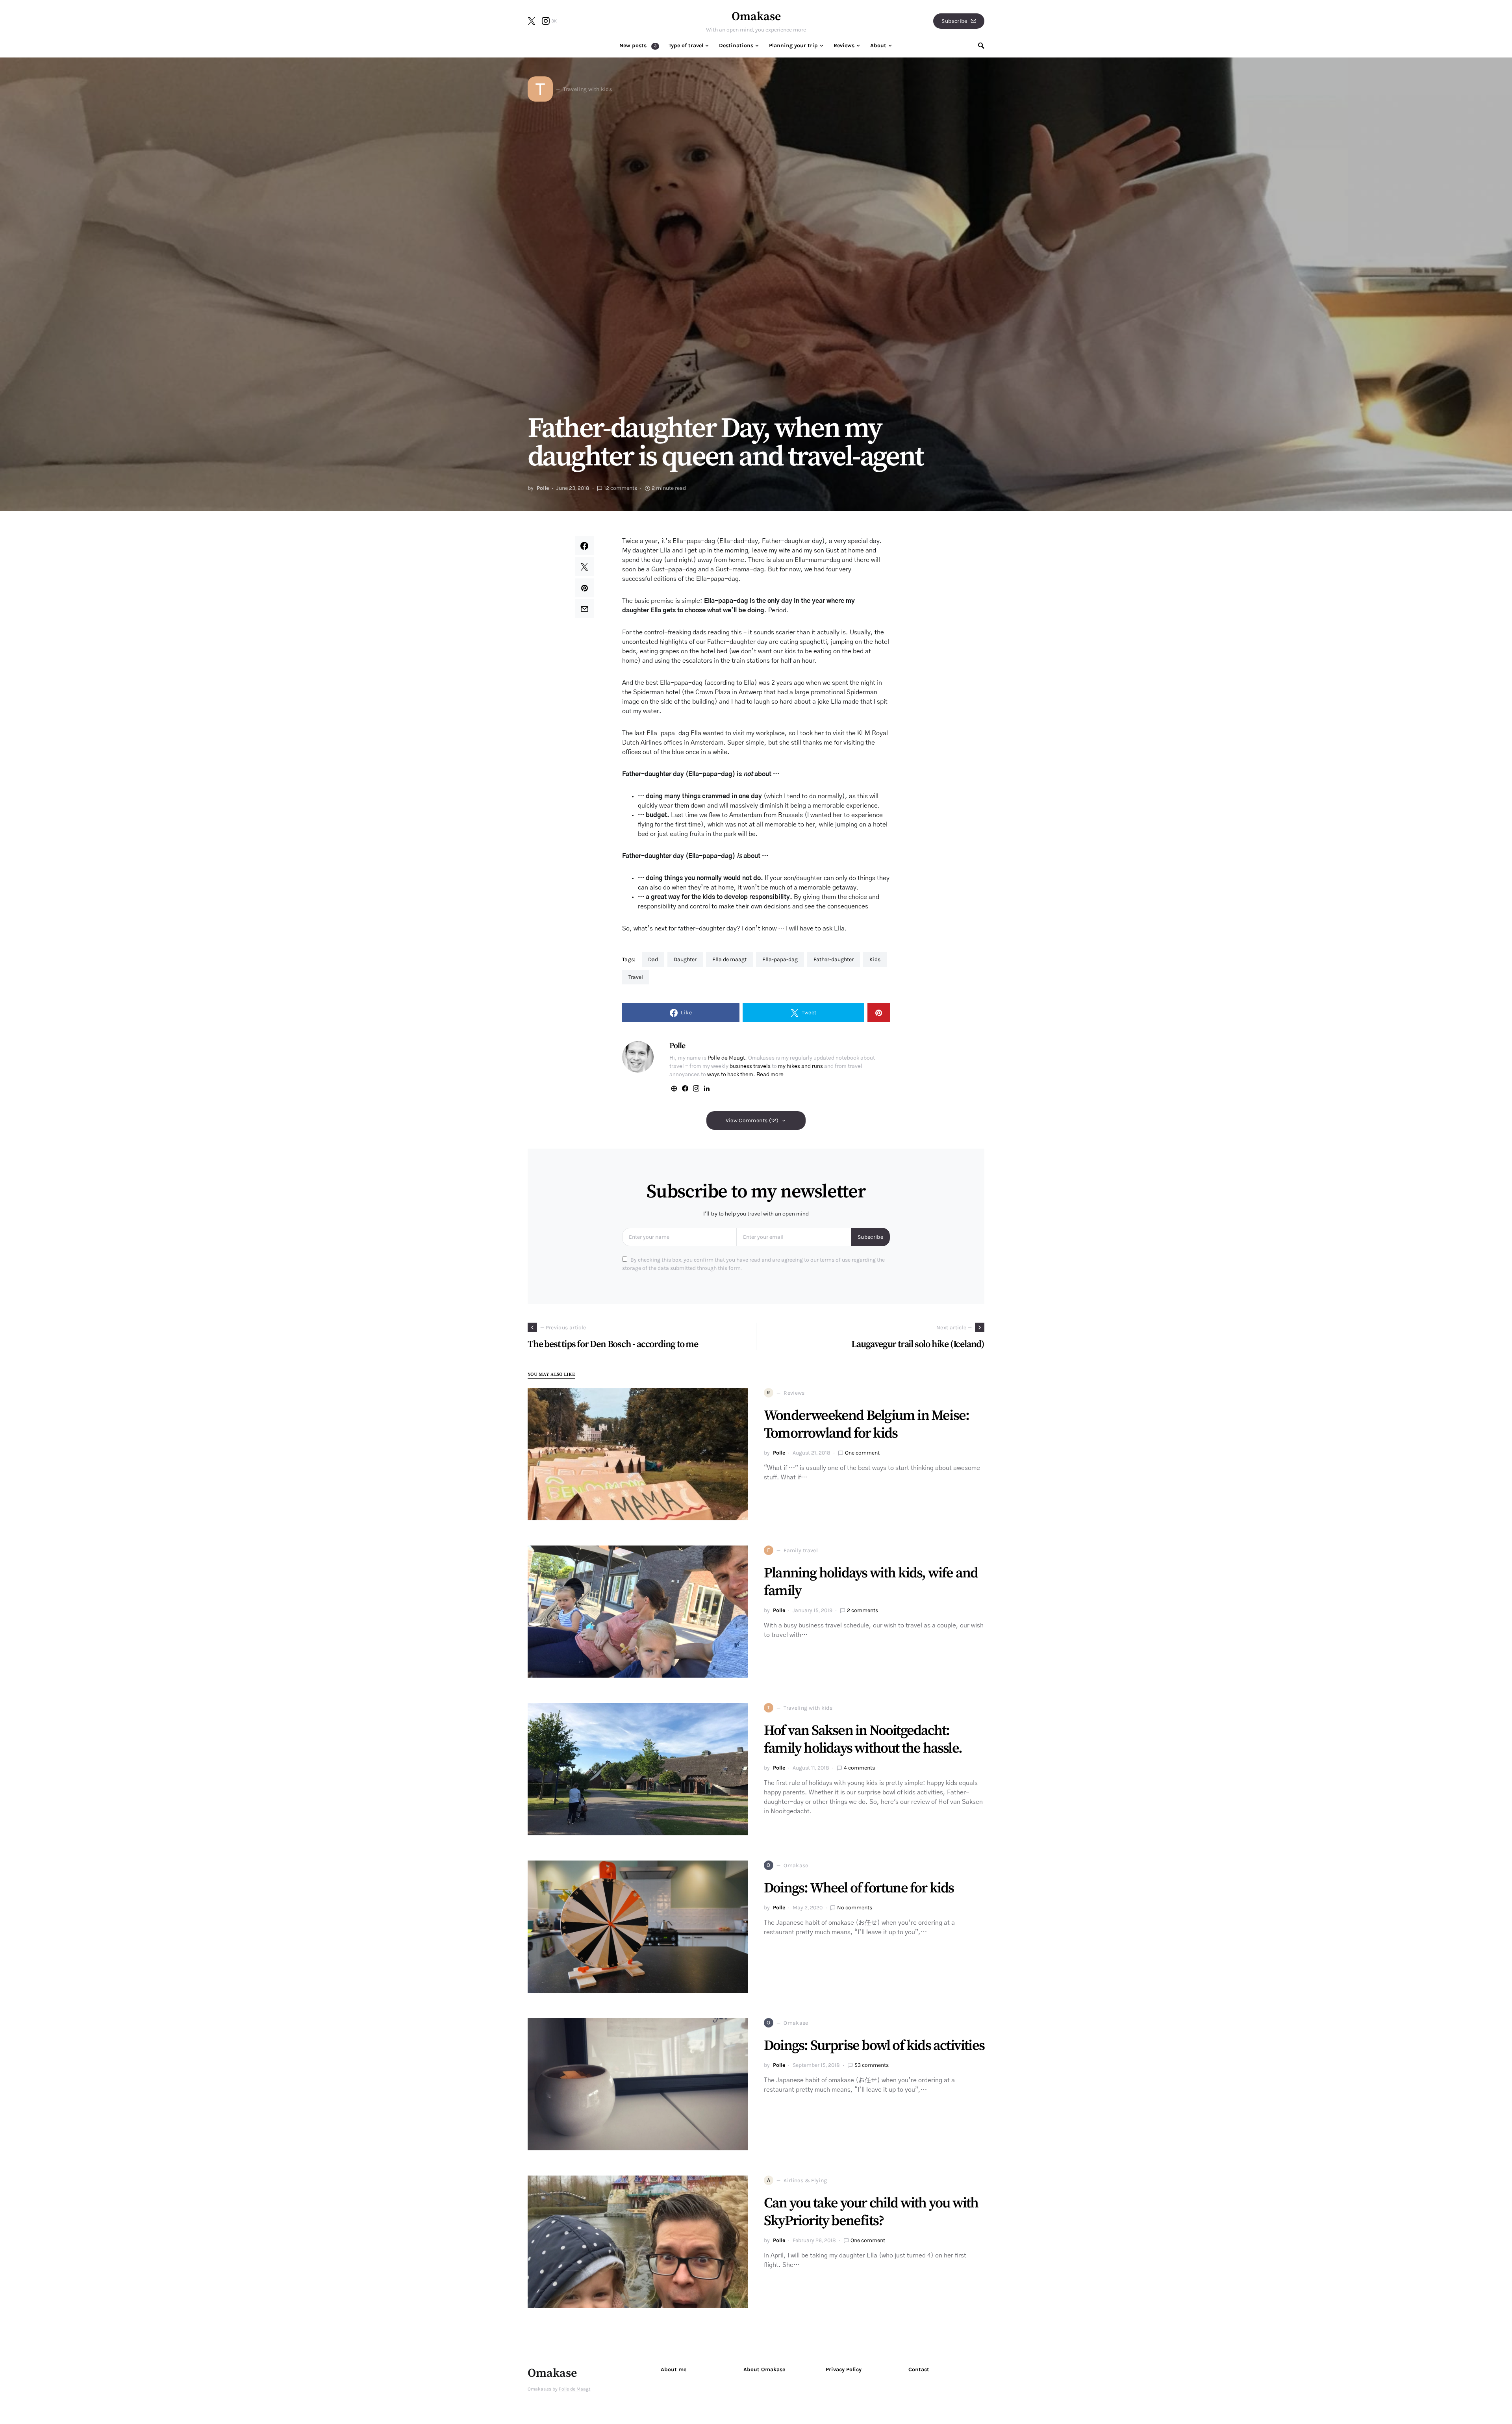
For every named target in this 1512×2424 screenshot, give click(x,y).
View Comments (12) (752, 1120)
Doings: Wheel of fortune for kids (859, 1888)
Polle (543, 488)
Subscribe (954, 21)
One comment (862, 1453)
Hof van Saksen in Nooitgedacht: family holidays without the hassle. (863, 1740)
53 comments (872, 2065)
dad (653, 959)
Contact (919, 2369)
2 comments (863, 1610)
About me (674, 2369)
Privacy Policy (844, 2369)
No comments (855, 1908)
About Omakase (764, 2369)
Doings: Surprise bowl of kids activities (874, 2046)
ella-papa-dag (780, 959)
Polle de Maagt (726, 1058)
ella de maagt (729, 959)
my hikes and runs (800, 1066)
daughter (685, 959)
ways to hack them (730, 1075)
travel (636, 977)
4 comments (859, 1768)
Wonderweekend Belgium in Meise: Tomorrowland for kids (866, 1425)
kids (875, 959)
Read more (770, 1075)
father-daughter (834, 959)
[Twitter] (532, 21)
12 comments (621, 488)
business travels (750, 1066)
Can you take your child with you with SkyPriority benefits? (871, 2212)
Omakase (756, 17)
